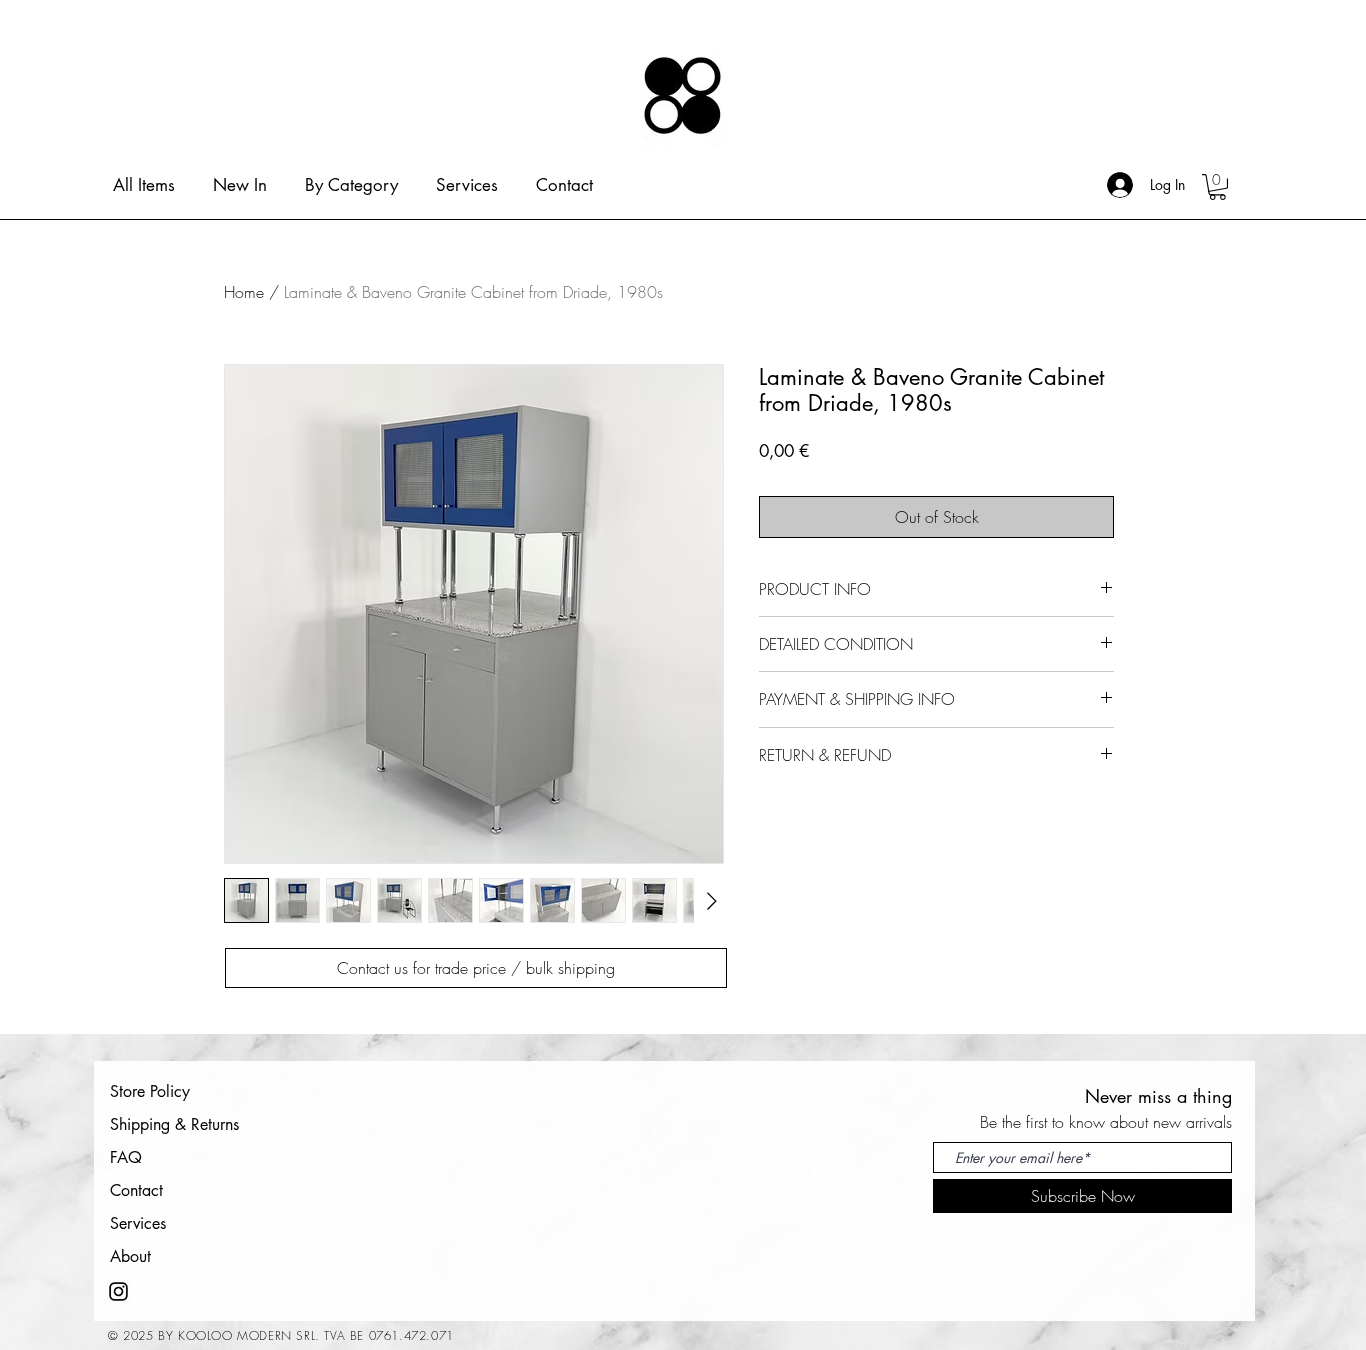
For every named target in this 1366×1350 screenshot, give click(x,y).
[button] (1217, 187)
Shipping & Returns (174, 1124)
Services (138, 1223)
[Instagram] (118, 1291)
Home (244, 292)
